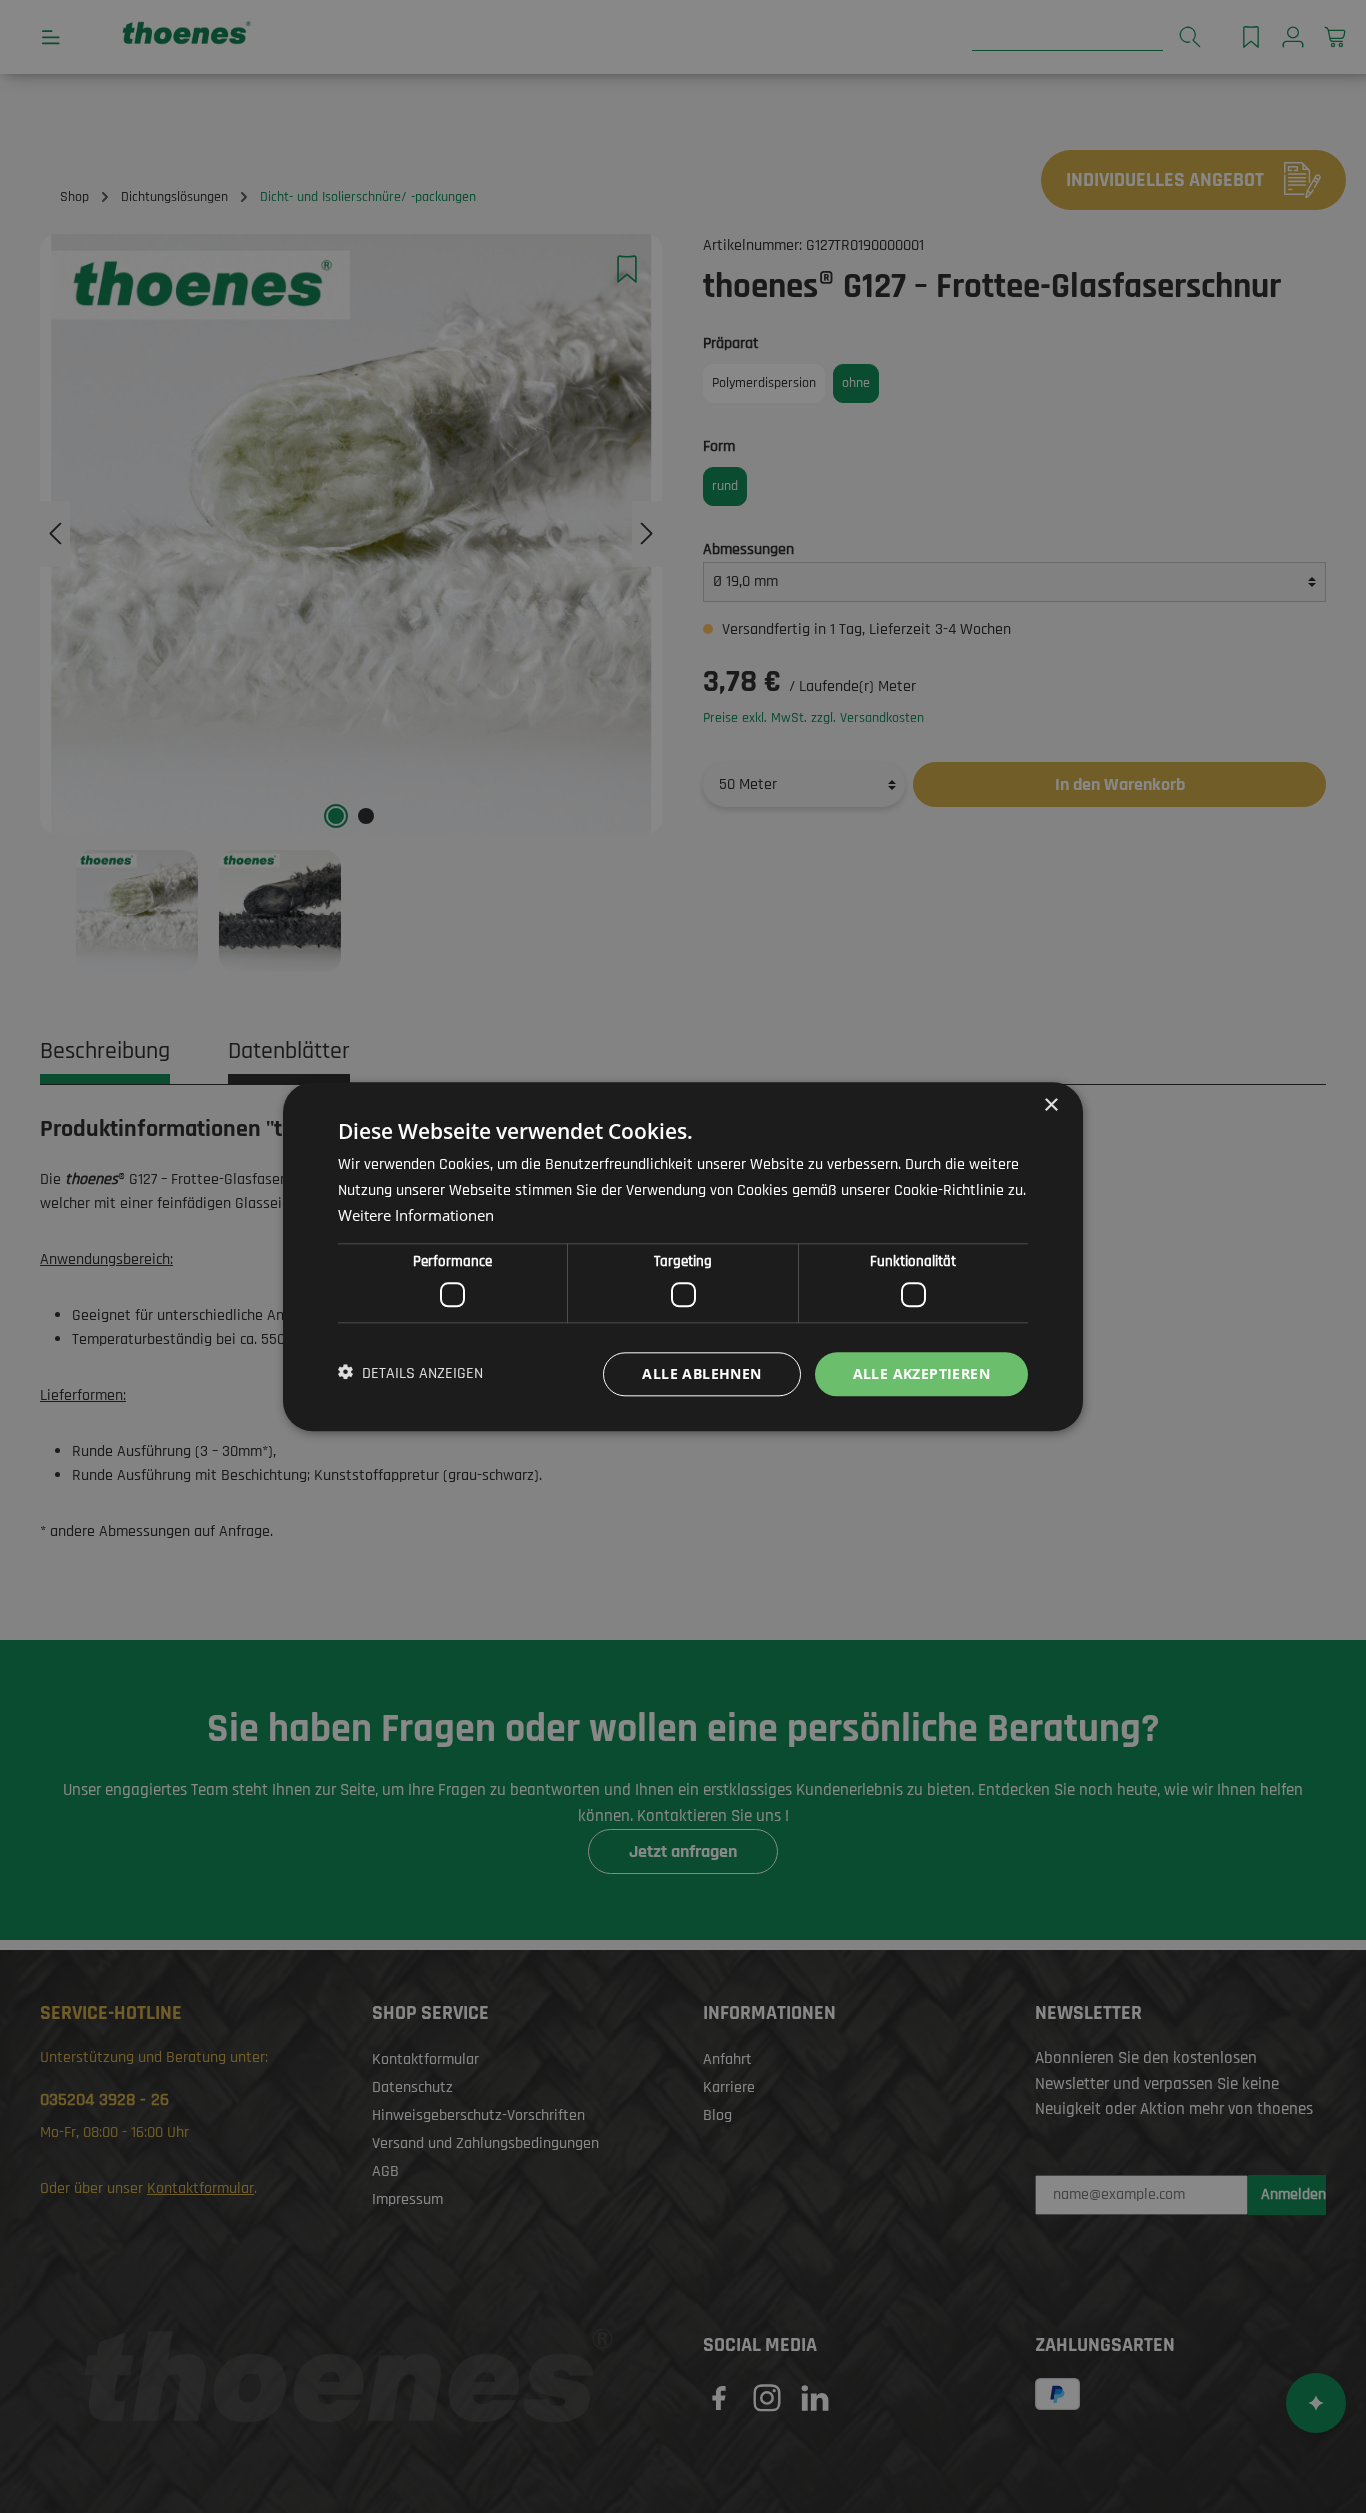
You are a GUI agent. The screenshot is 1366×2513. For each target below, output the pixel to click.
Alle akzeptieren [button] (921, 1372)
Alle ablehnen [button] (701, 1372)
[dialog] (683, 1256)
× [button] (1050, 1105)
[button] (410, 1374)
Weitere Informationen (416, 1215)
